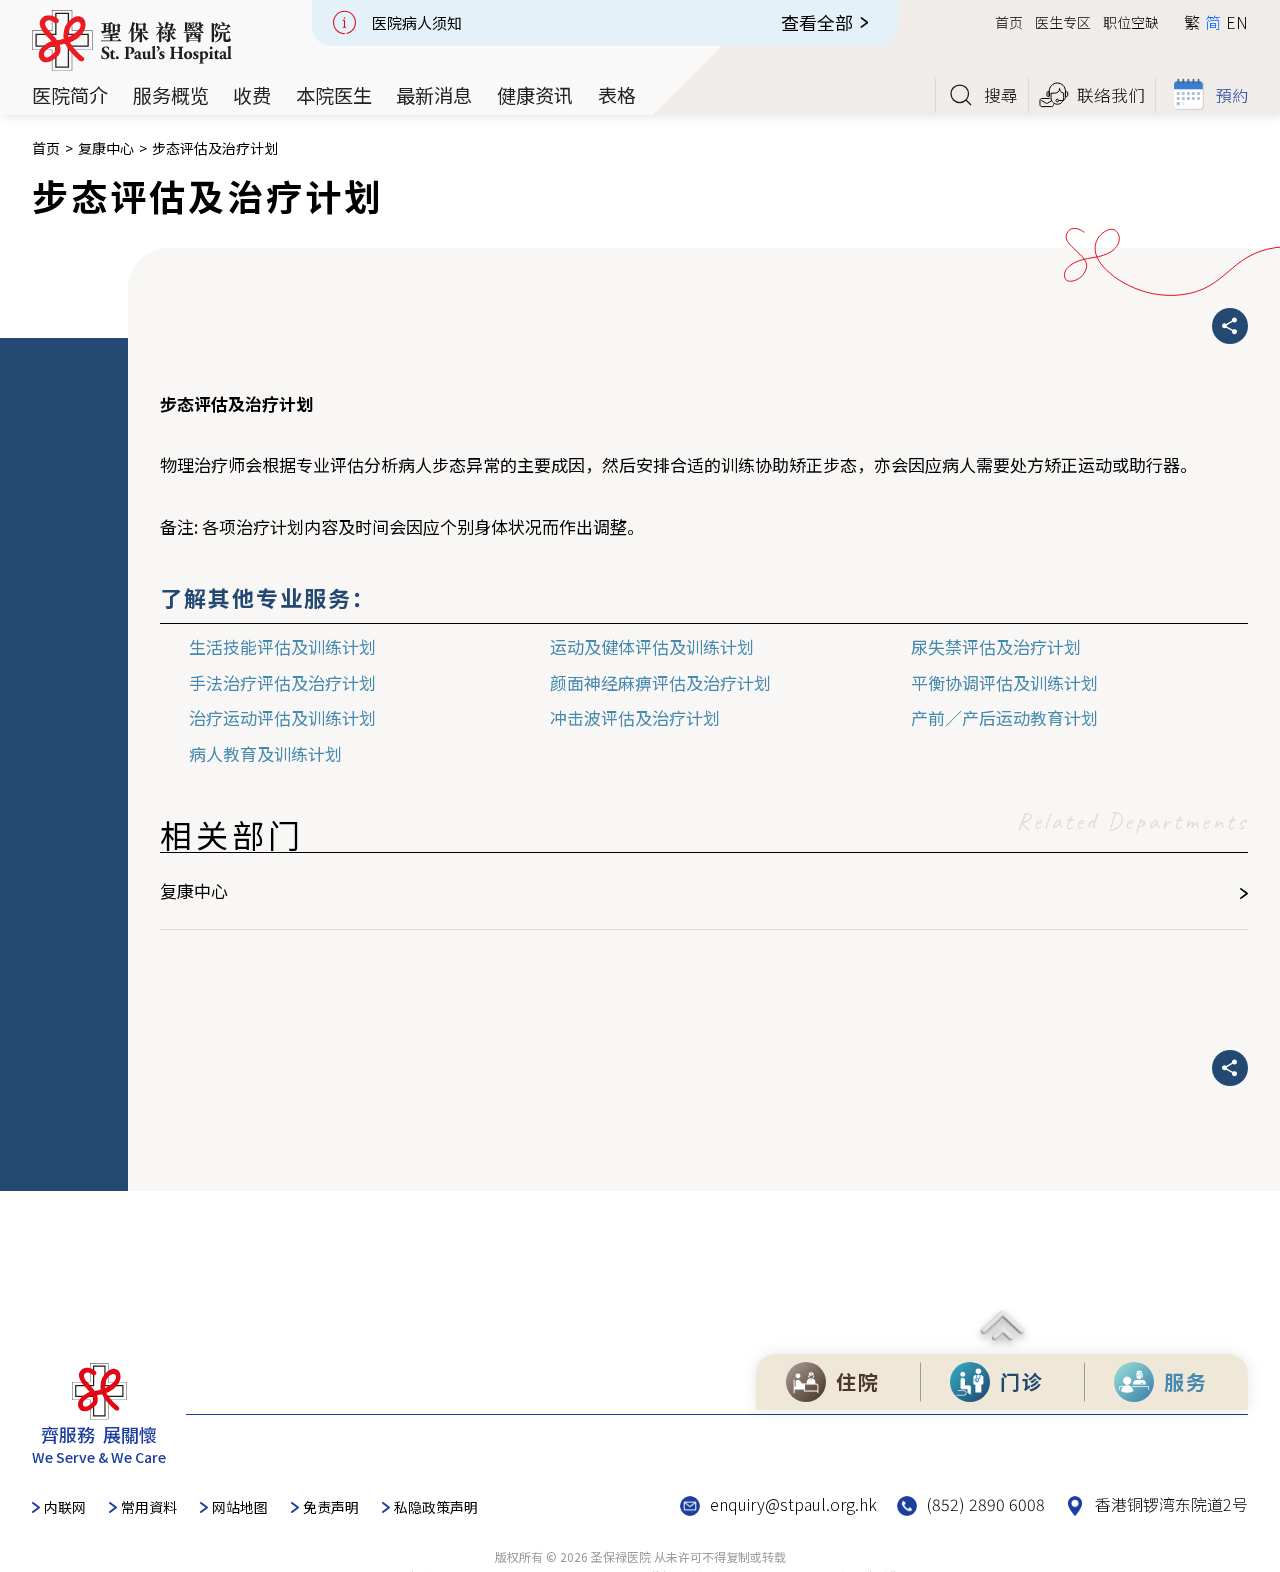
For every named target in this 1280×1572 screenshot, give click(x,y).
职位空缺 (1131, 22)
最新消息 (434, 96)
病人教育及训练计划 (265, 753)
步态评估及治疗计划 (215, 148)
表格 (617, 96)
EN (1237, 22)
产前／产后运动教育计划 (1004, 717)
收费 (252, 96)
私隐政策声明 (436, 1507)
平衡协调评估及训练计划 (1004, 682)
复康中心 (106, 148)
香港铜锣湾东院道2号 (1171, 1504)
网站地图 (240, 1507)
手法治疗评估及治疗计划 (282, 682)
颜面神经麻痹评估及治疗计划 (660, 682)
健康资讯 (535, 96)
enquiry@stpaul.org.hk (793, 1504)
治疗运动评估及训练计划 (282, 717)
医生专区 (1063, 22)
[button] (70, 96)
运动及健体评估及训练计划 (652, 646)
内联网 (65, 1507)
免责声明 (331, 1507)
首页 (1009, 22)
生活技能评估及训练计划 (282, 646)
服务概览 (171, 96)
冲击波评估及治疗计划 (635, 717)
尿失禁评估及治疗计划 (996, 646)
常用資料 (149, 1507)
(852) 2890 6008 (986, 1504)
